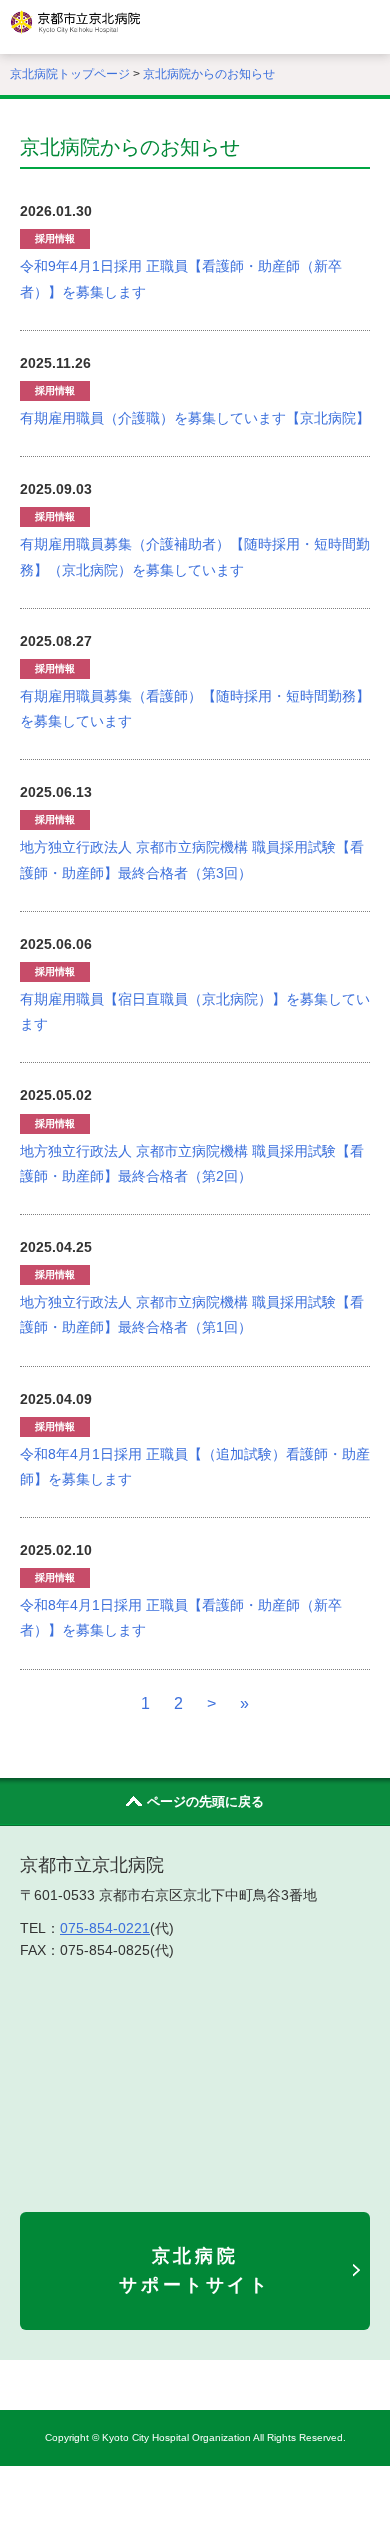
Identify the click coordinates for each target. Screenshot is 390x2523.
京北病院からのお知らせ (209, 74)
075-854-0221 (105, 1928)
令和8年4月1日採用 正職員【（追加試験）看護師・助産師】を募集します (195, 1466)
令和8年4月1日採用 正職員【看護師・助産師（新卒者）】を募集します (181, 1617)
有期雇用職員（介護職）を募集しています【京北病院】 (195, 418)
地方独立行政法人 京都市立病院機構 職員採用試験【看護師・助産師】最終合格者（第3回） (192, 859)
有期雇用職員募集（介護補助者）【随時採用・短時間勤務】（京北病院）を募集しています (195, 556)
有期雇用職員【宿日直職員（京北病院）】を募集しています (195, 1011)
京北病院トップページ (70, 74)
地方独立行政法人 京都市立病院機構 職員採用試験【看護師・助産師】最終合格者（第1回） (192, 1314)
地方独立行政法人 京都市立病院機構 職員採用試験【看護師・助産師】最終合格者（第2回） (192, 1163)
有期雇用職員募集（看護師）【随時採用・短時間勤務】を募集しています (195, 708)
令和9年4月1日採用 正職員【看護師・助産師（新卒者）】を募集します (181, 278)
